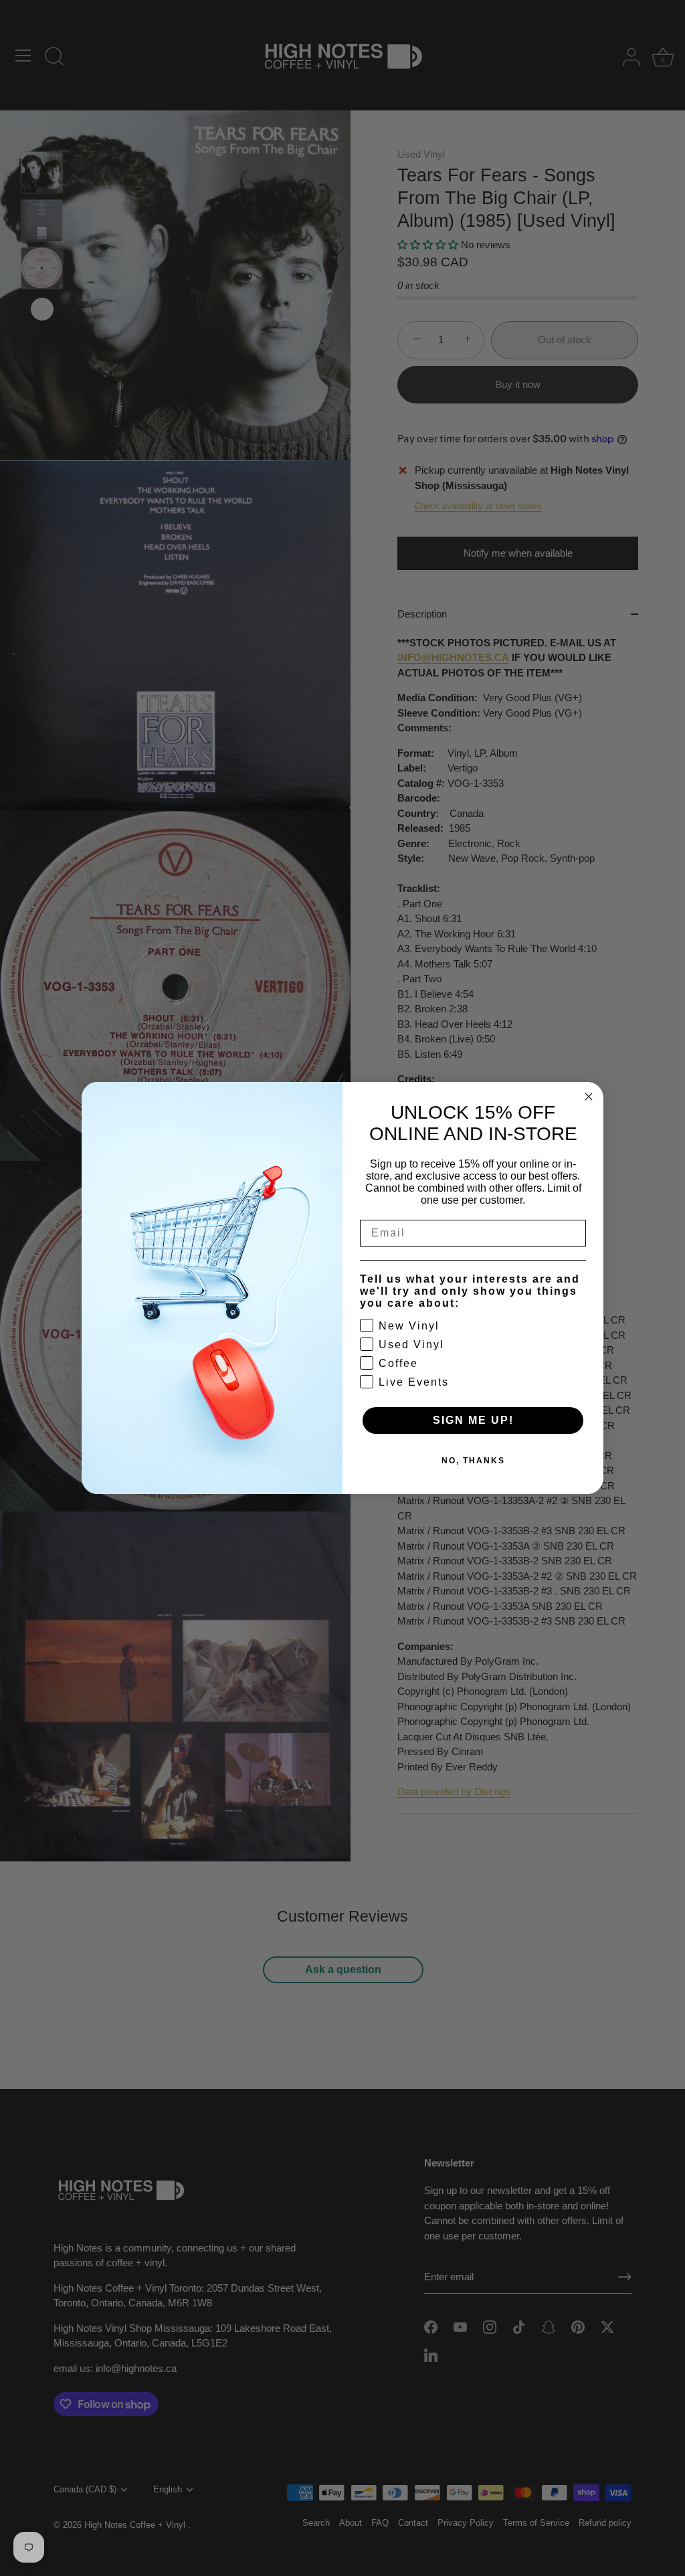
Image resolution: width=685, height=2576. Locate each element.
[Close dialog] (589, 1097)
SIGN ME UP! (473, 1420)
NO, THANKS (473, 1461)
